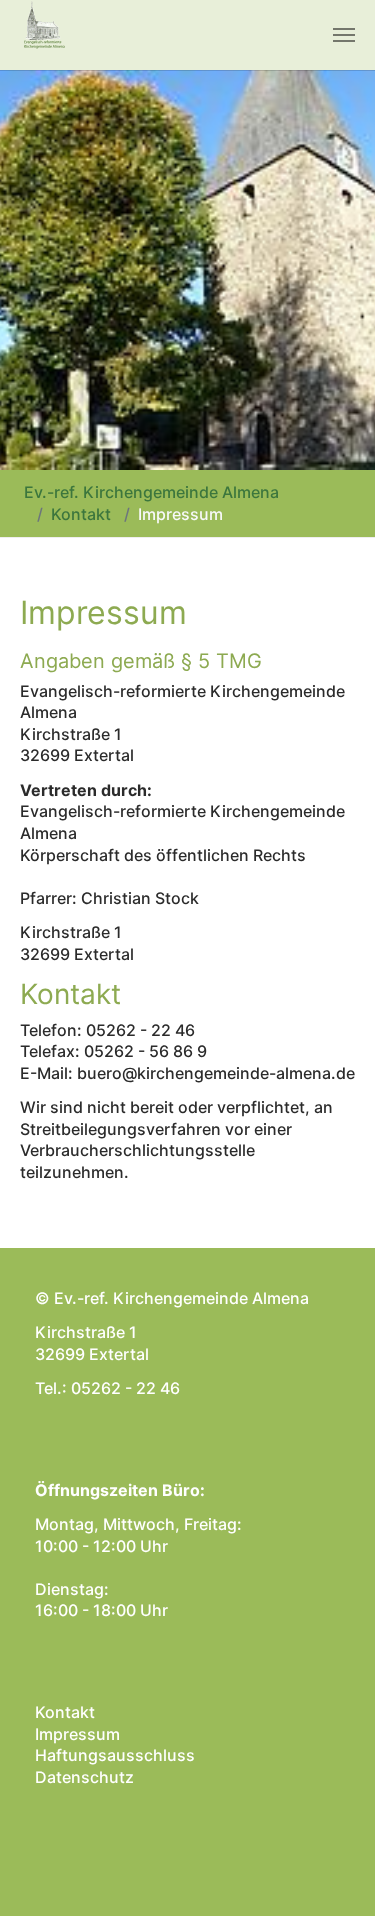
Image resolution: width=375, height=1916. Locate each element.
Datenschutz (84, 1777)
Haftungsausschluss (115, 1755)
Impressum (77, 1734)
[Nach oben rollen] (331, 1872)
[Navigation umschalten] (344, 35)
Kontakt (65, 1712)
